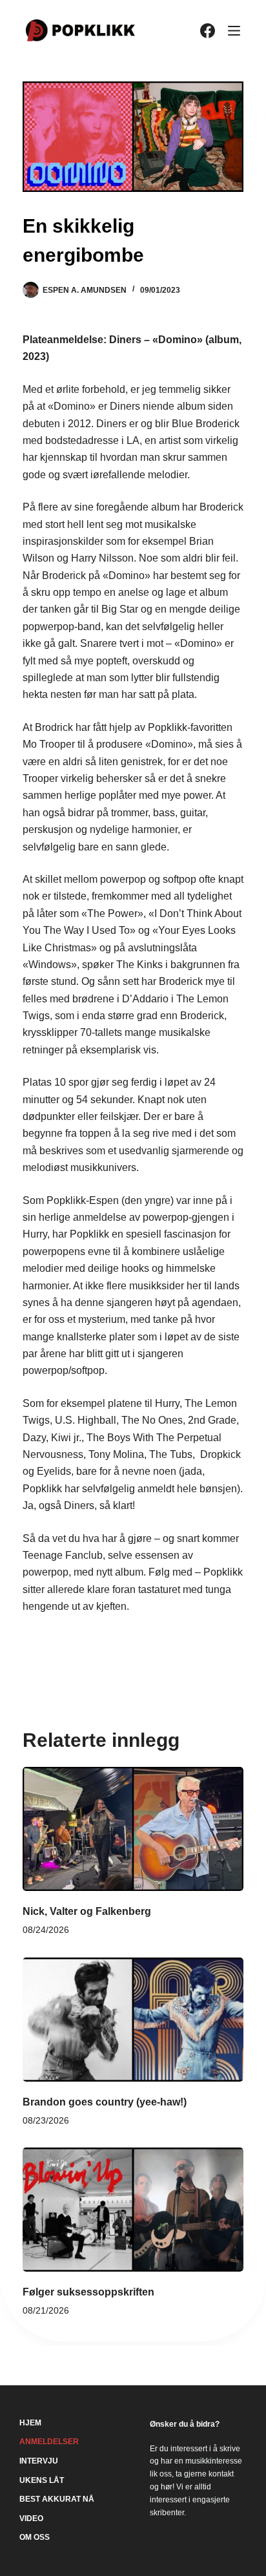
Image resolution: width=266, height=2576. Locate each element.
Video (31, 2518)
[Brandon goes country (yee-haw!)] (133, 2020)
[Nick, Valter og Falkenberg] (133, 1829)
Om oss (35, 2537)
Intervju (39, 2461)
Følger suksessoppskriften (88, 2292)
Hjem (30, 2423)
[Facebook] (208, 31)
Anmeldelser (49, 2442)
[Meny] (234, 31)
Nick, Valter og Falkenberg (87, 1911)
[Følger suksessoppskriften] (133, 2210)
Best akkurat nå (57, 2499)
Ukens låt (42, 2480)
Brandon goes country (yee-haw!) (105, 2102)
